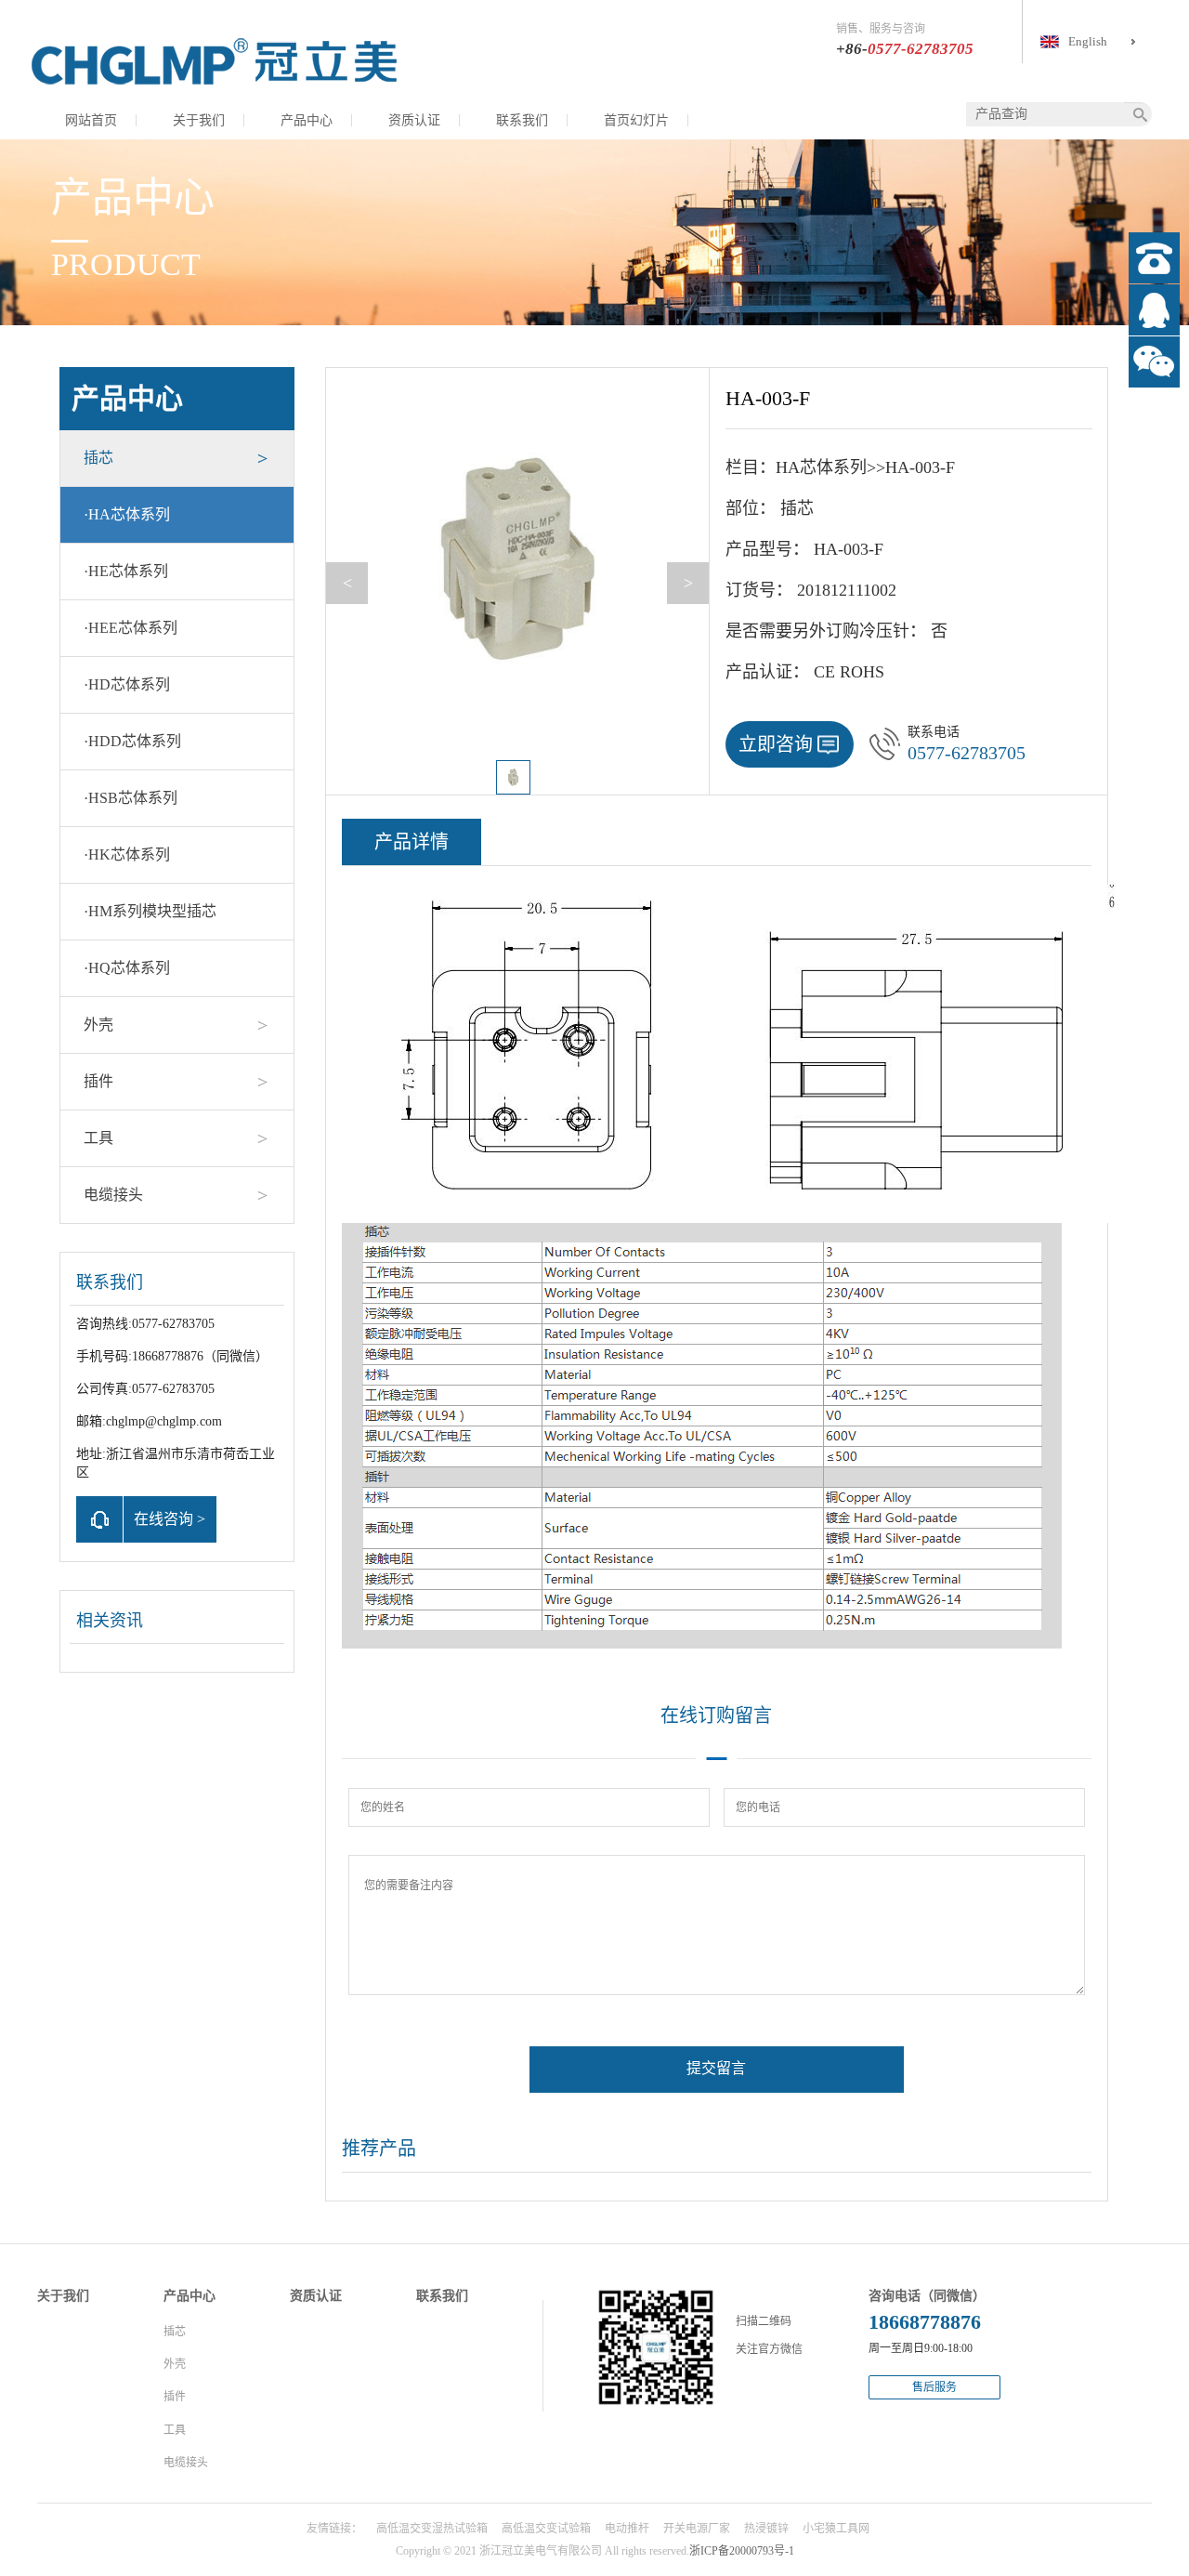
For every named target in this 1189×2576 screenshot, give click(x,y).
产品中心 (307, 120)
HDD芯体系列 (132, 741)
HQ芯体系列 (127, 968)
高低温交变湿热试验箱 (432, 2529)
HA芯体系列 (127, 514)
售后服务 (934, 2387)
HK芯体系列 (127, 854)
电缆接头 (113, 1195)
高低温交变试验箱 (546, 2529)
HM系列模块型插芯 (150, 911)
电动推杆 (627, 2529)
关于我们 (199, 120)
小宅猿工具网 (836, 2529)
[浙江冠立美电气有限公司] (214, 60)
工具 (98, 1138)
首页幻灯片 (636, 120)
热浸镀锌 (766, 2529)
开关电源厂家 (697, 2529)
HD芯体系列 (127, 684)
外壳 (98, 1025)
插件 (98, 1081)
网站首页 (91, 120)
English (1088, 41)
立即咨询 (776, 744)
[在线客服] (1154, 310)
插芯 (98, 458)
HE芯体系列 (126, 571)
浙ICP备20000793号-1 (742, 2551)
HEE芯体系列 (131, 628)
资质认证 (414, 120)
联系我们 (522, 120)
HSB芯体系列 (131, 798)
